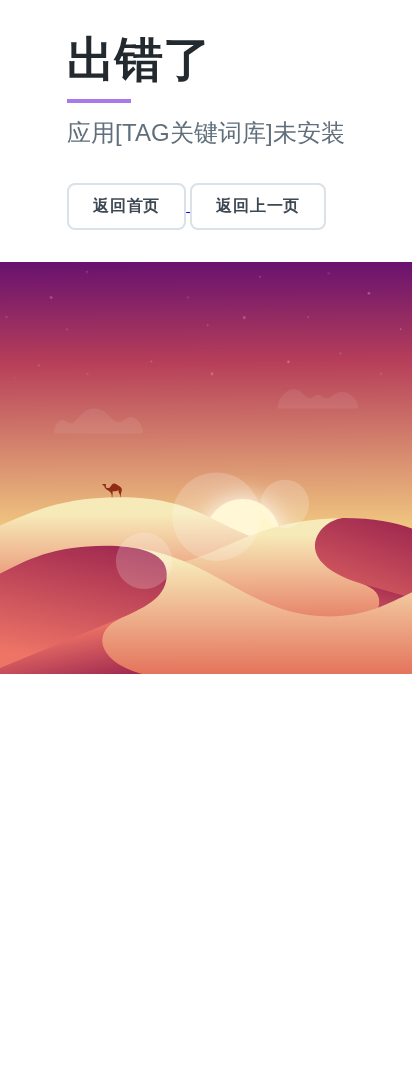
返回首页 (126, 205)
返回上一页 (258, 205)
